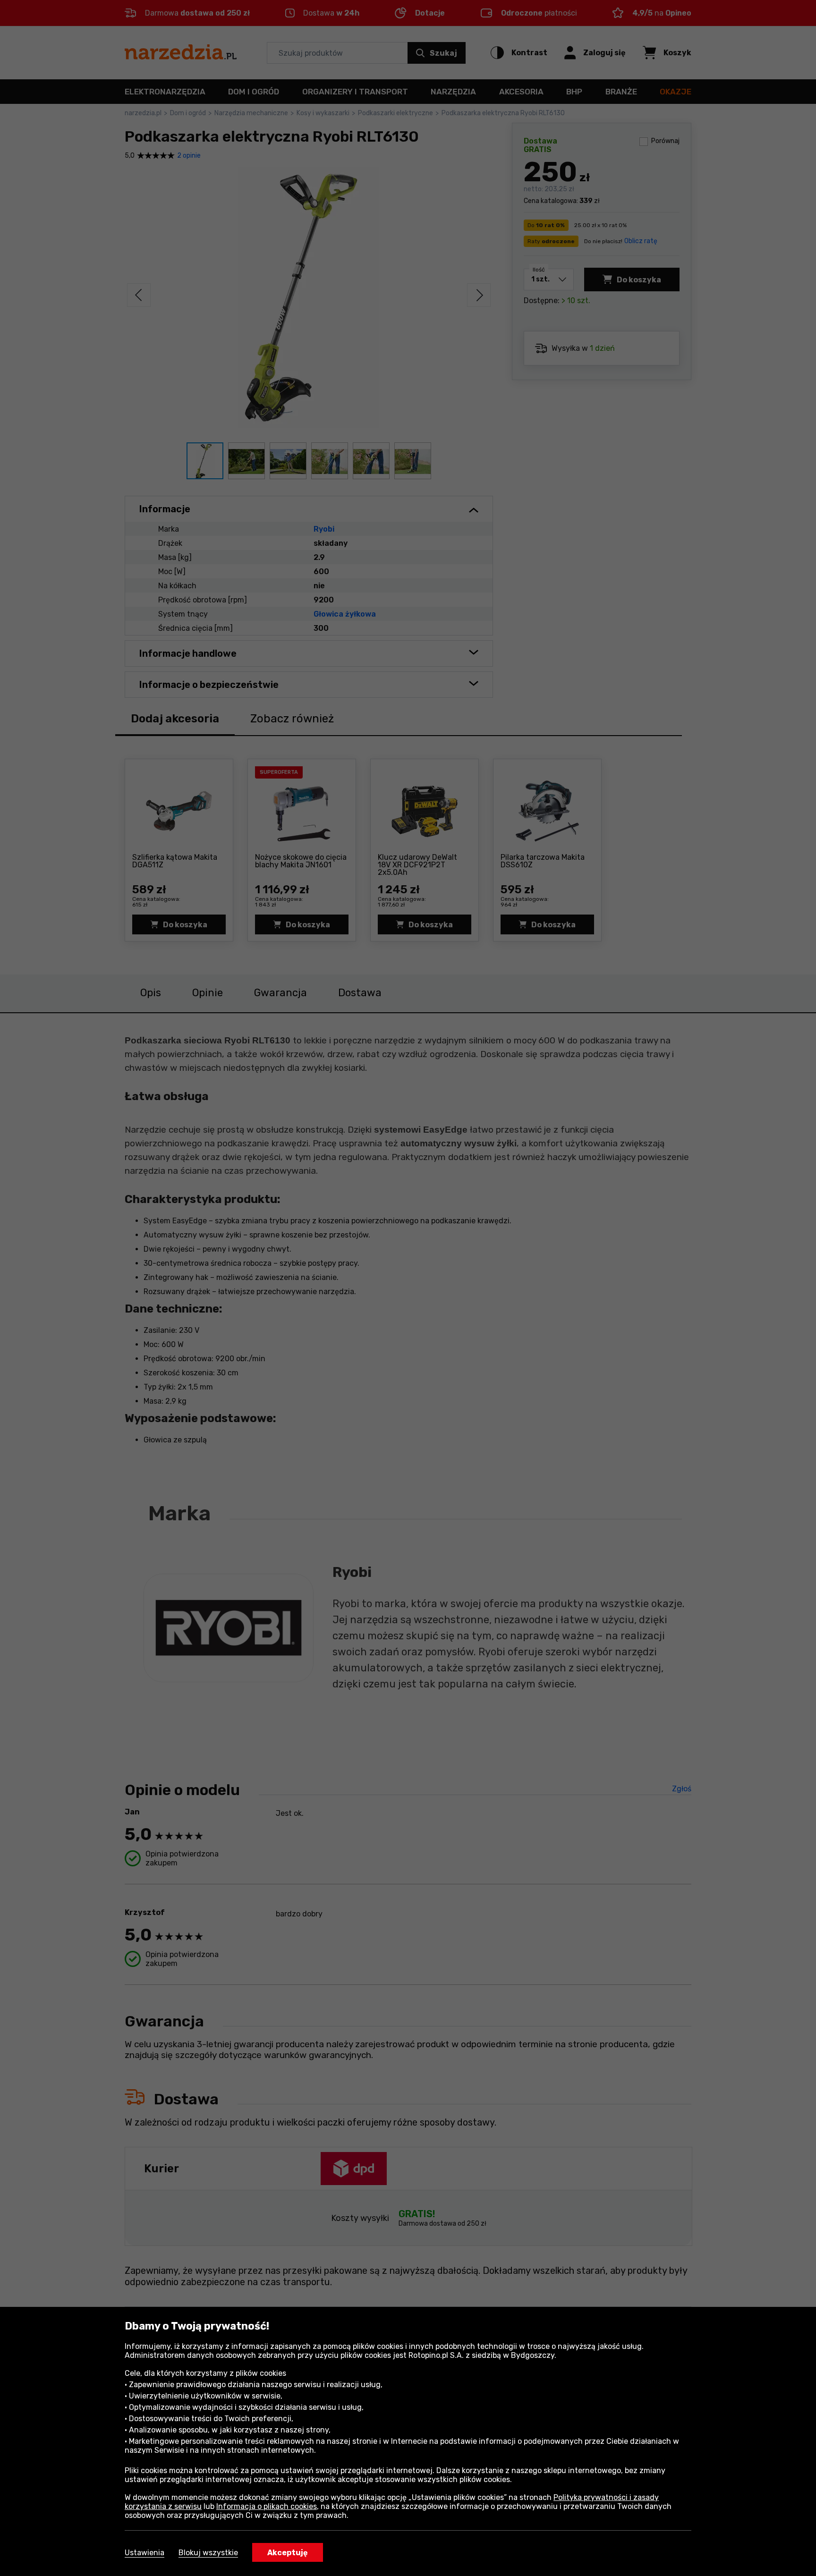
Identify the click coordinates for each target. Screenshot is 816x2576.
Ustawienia (144, 2553)
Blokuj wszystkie (208, 2553)
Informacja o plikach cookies (267, 2506)
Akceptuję (288, 2553)
